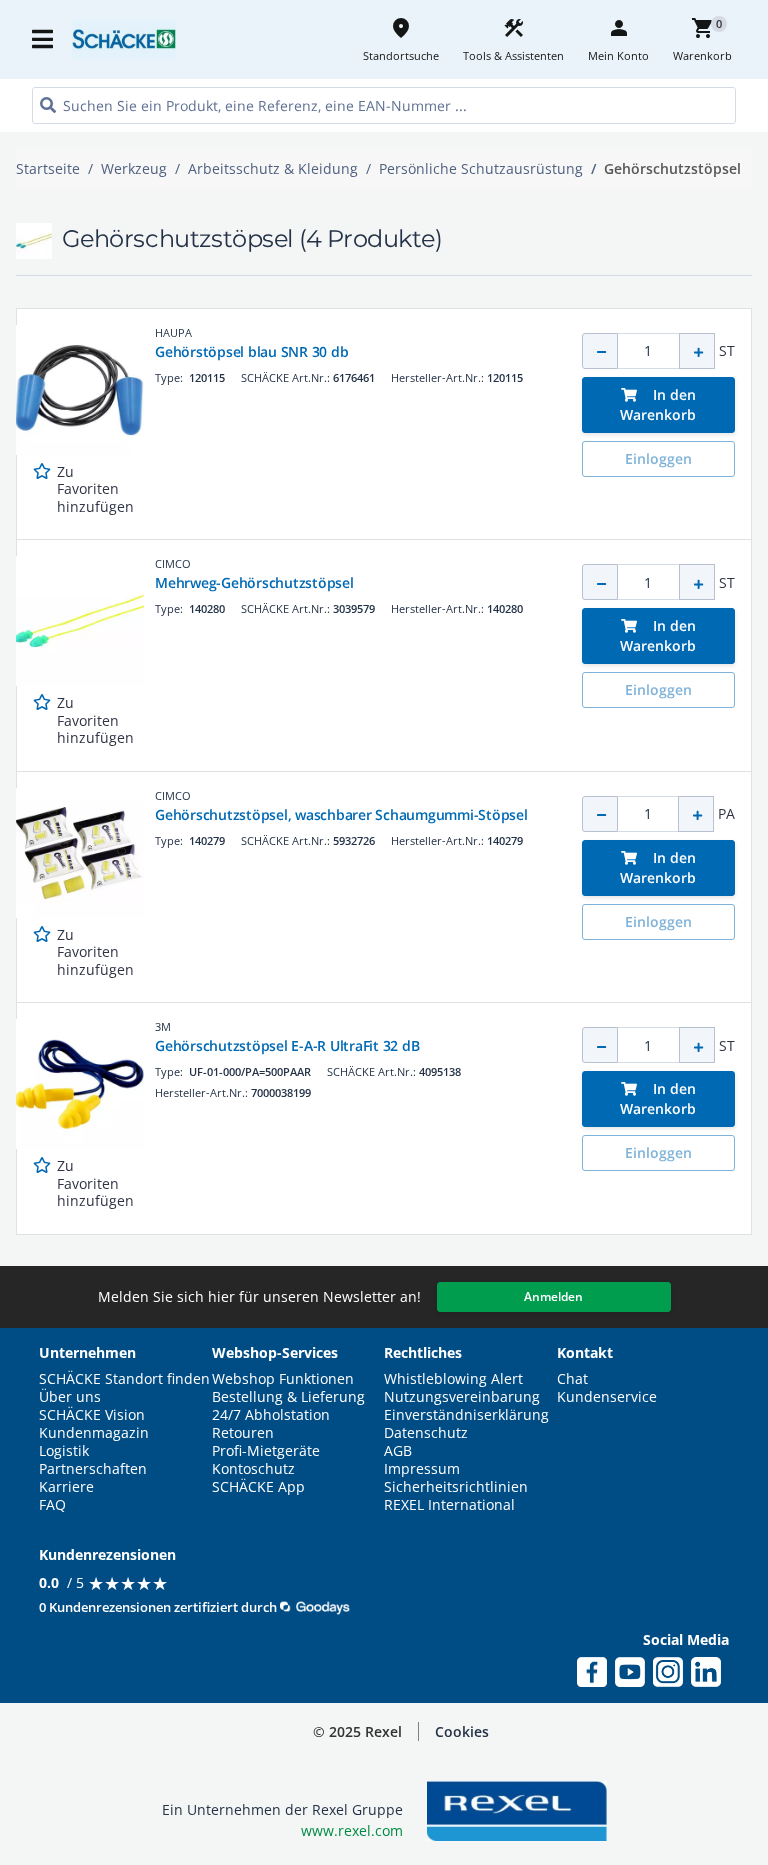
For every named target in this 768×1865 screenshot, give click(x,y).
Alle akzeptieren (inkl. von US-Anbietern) (634, 1656)
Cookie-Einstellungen (634, 1828)
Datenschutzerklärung (398, 1853)
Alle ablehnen (634, 1746)
